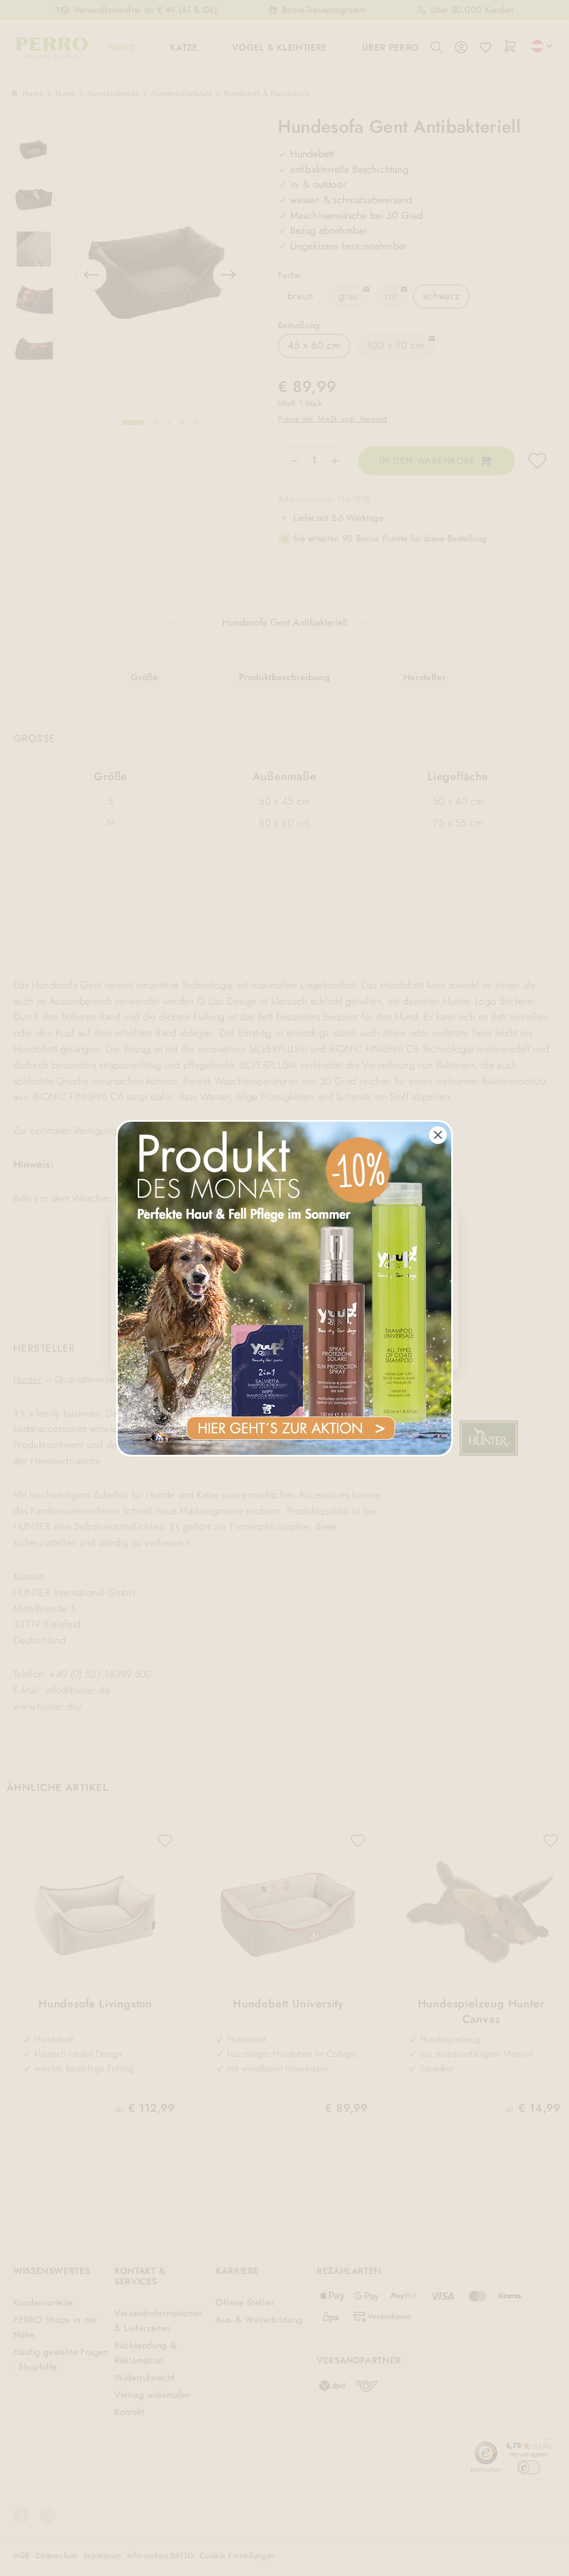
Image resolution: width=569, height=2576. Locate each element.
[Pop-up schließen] (438, 1135)
